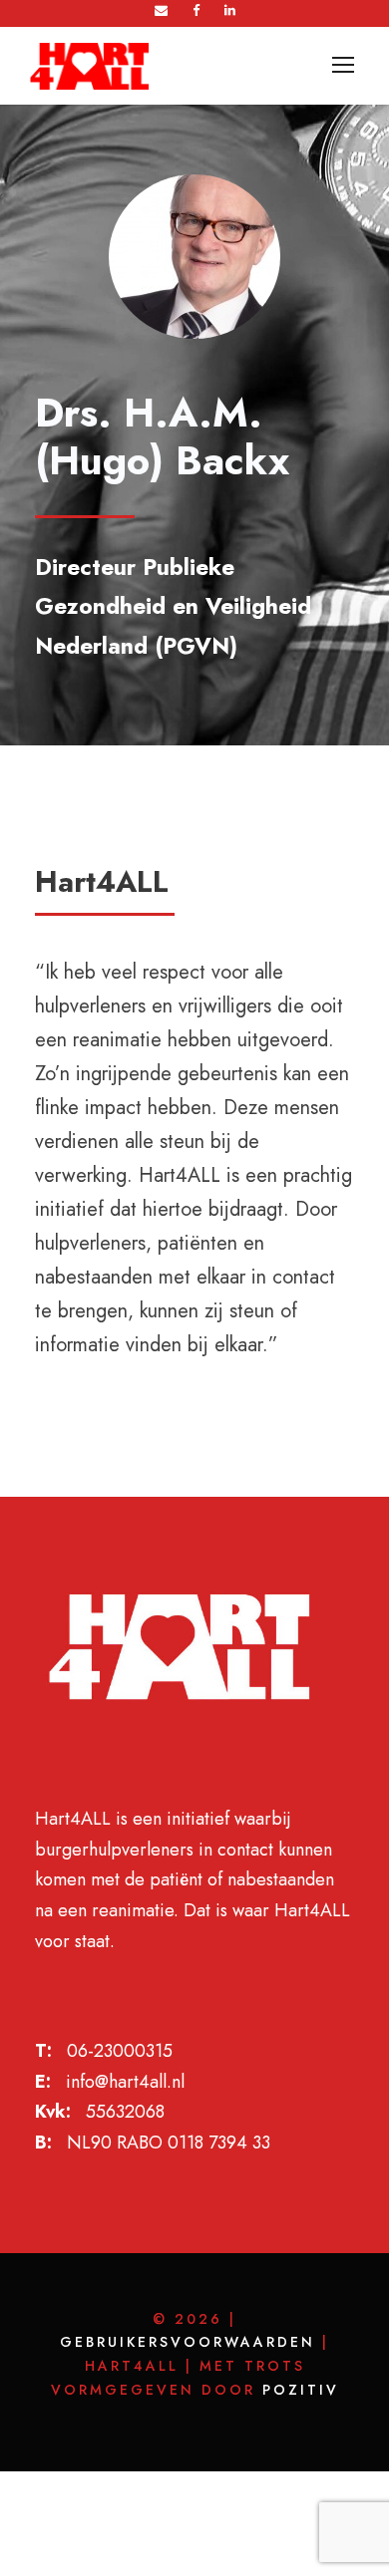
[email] (161, 10)
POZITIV (301, 2390)
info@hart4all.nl (125, 2082)
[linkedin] (230, 10)
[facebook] (196, 10)
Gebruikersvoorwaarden (188, 2342)
